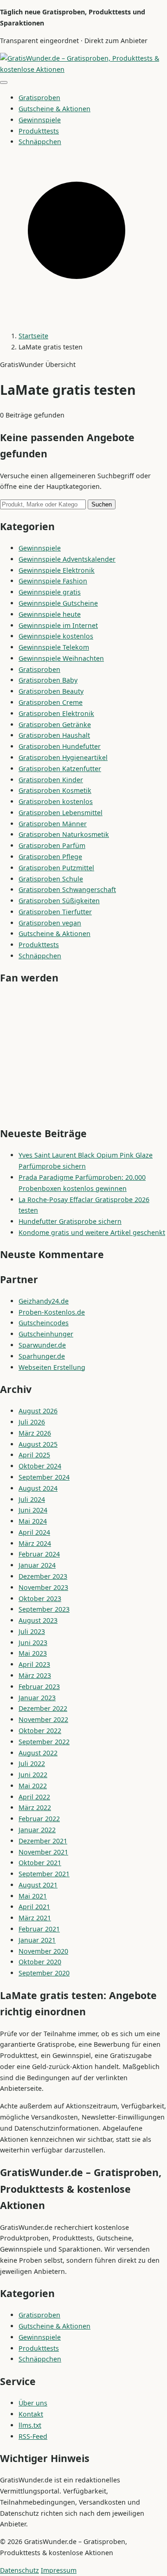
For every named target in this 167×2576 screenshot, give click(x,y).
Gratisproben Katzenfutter (60, 769)
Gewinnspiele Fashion (53, 581)
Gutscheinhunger (46, 1334)
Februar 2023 (39, 1687)
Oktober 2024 (40, 1466)
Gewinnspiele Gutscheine (58, 603)
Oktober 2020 (40, 1962)
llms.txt (30, 2425)
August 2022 (38, 1753)
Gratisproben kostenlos (56, 801)
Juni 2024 (33, 1510)
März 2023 (35, 1675)
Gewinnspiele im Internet (58, 625)
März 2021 (35, 1918)
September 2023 (44, 1609)
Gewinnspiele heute (50, 614)
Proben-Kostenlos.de (52, 1312)
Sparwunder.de (42, 1345)
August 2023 (38, 1620)
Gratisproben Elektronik (56, 713)
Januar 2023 (37, 1698)
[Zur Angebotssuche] (83, 318)
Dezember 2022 (43, 1708)
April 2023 (34, 1664)
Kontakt (31, 2414)
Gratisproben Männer (53, 824)
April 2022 (34, 1797)
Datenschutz (19, 2570)
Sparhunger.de (42, 1356)
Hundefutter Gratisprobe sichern (70, 1221)
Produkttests (39, 131)
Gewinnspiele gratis (50, 592)
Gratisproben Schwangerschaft (67, 889)
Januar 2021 (37, 1940)
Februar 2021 (39, 1929)
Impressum (59, 2570)
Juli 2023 (32, 1631)
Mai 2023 (33, 1653)
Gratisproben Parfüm (52, 845)
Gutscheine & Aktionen (55, 109)
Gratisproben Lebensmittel (61, 813)
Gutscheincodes (44, 1323)
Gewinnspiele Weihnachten (61, 658)
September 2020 (44, 1973)
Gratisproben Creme (51, 702)
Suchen (102, 504)
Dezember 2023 (43, 1576)
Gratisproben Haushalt (54, 735)
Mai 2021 (33, 1896)
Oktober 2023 (40, 1598)
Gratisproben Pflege (50, 857)
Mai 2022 (33, 1786)
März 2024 (35, 1543)
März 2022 (35, 1807)
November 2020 (43, 1951)
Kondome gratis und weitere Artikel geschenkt (92, 1232)
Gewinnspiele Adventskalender (67, 559)
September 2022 (44, 1742)
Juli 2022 (32, 1763)
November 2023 (43, 1587)
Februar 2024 (39, 1554)
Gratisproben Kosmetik (55, 790)
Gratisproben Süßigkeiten (59, 901)
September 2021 (44, 1874)
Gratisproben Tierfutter (55, 912)
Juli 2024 (32, 1499)
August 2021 (38, 1885)
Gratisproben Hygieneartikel (63, 757)
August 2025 (38, 1444)
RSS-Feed (33, 2436)
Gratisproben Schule (51, 879)
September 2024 (44, 1477)
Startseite (33, 336)
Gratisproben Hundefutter (60, 746)
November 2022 (43, 1719)
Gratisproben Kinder (51, 780)
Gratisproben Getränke (55, 725)
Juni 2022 (33, 1775)
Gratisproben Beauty (51, 691)
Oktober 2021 (40, 1863)
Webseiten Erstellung (52, 1367)
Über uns (33, 2403)
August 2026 (38, 1411)
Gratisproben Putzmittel (56, 868)
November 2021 (43, 1852)
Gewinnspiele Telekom (54, 647)
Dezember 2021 (43, 1841)
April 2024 (34, 1532)
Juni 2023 (33, 1642)
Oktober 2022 (40, 1731)
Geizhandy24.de (44, 1301)
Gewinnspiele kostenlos (56, 636)
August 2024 (38, 1488)
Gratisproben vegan (50, 923)
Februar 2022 (39, 1819)
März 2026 (35, 1433)
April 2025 (34, 1455)
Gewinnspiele (40, 120)
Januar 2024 (37, 1565)
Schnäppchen (40, 142)
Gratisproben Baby (48, 680)
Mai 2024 (33, 1521)
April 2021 (34, 1907)
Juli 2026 (32, 1422)
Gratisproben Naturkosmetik (64, 834)
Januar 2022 (37, 1830)
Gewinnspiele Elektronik (57, 570)
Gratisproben (39, 98)
